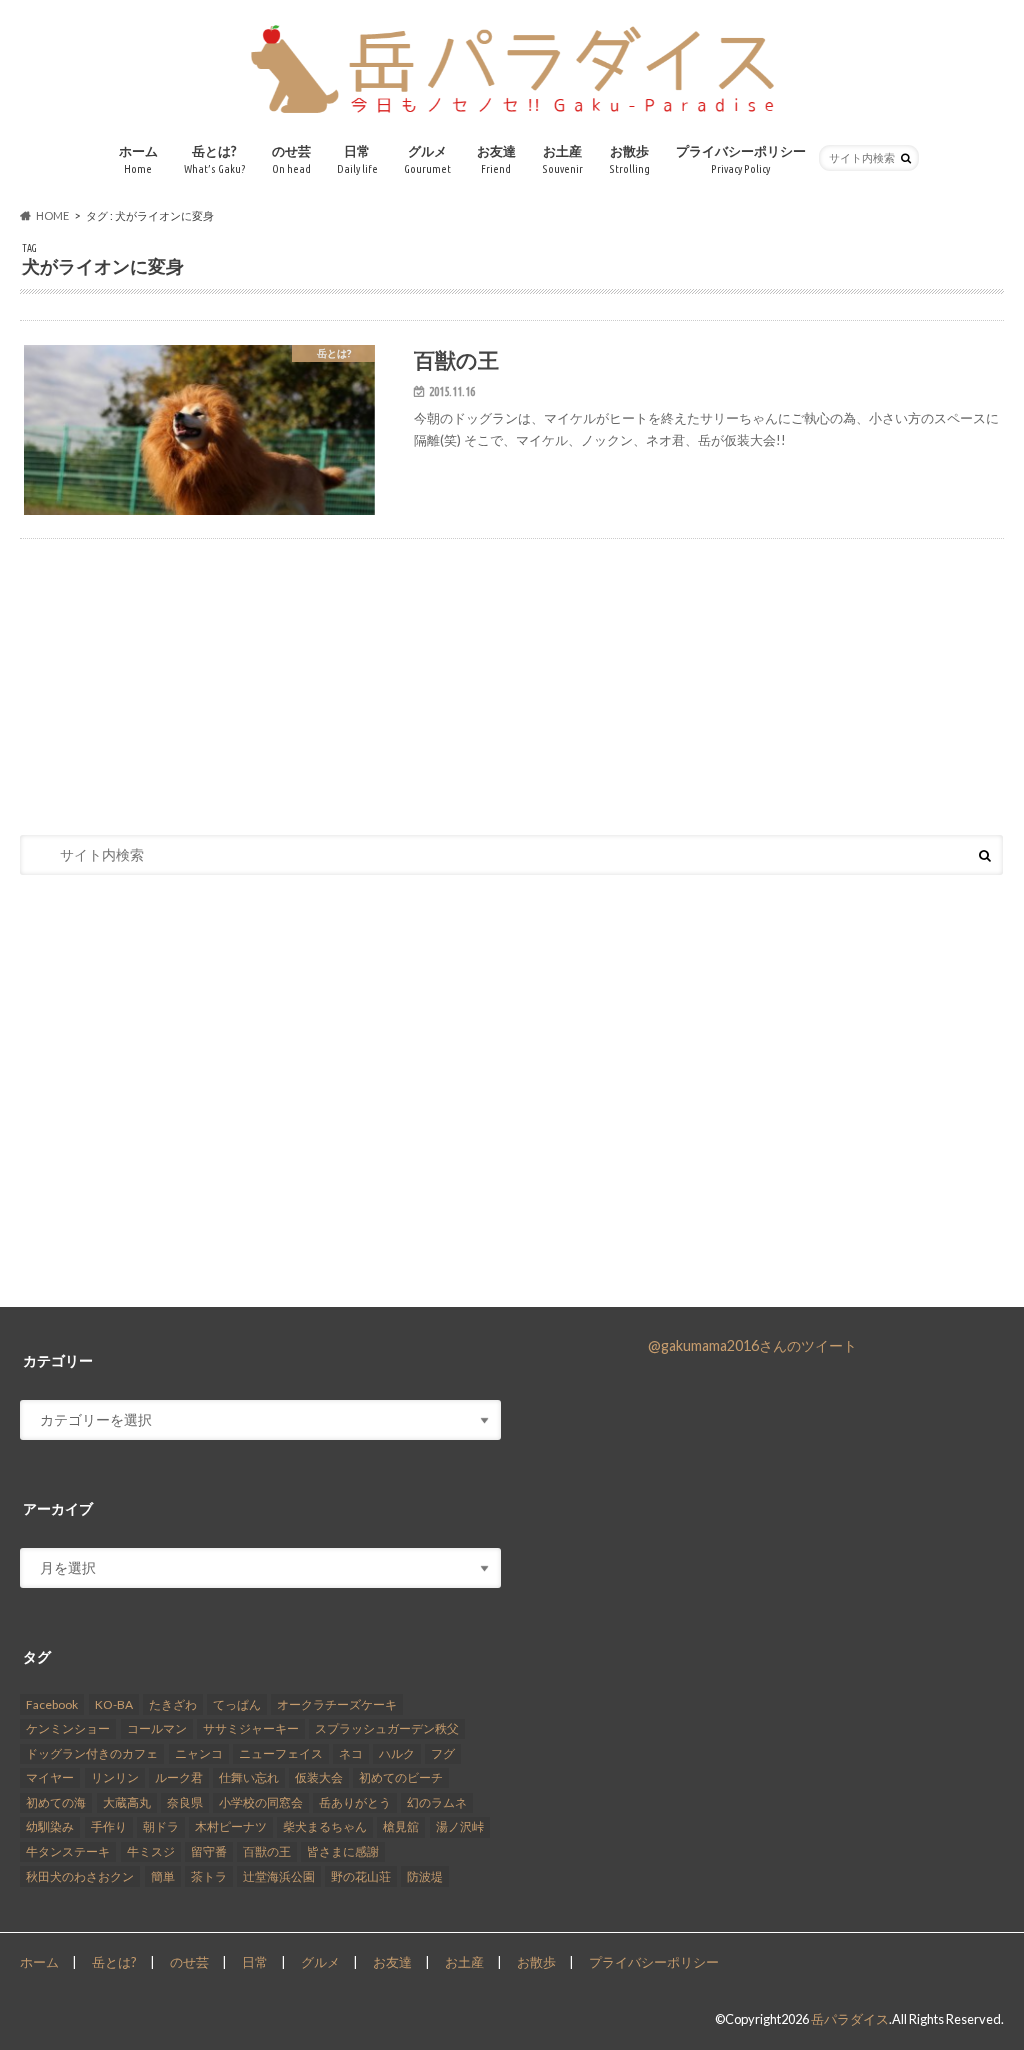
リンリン (115, 1777)
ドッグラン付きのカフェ (92, 1753)
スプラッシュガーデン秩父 (387, 1728)
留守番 (209, 1851)
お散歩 (629, 159)
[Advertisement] (512, 664)
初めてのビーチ (401, 1777)
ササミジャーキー (251, 1728)
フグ (443, 1753)
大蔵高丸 (127, 1802)
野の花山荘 (361, 1876)
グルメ (427, 159)
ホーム (138, 159)
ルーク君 (179, 1777)
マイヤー (50, 1777)
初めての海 (56, 1802)
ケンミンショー (68, 1728)
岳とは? (215, 159)
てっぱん (237, 1704)
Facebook (52, 1704)
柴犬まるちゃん (325, 1826)
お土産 (562, 159)
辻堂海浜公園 (279, 1876)
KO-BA (114, 1704)
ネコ (351, 1753)
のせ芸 (291, 159)
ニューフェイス (281, 1753)
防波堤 (425, 1876)
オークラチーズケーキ (337, 1704)
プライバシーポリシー (741, 159)
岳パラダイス (850, 2019)
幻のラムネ (437, 1802)
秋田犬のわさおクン (80, 1876)
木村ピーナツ (231, 1826)
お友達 (496, 159)
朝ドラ (161, 1826)
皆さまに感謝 (343, 1851)
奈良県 (185, 1802)
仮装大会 (319, 1777)
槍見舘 (401, 1826)
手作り (109, 1826)
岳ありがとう (355, 1802)
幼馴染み (50, 1826)
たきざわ (173, 1704)
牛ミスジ (151, 1851)
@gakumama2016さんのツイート (752, 1345)
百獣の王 (267, 1851)
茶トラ (209, 1876)
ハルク (397, 1753)
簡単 (163, 1876)
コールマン (157, 1728)
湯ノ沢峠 (460, 1826)
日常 (357, 159)
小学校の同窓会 (261, 1802)
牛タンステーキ (68, 1851)
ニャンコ (199, 1753)
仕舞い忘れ (249, 1777)
